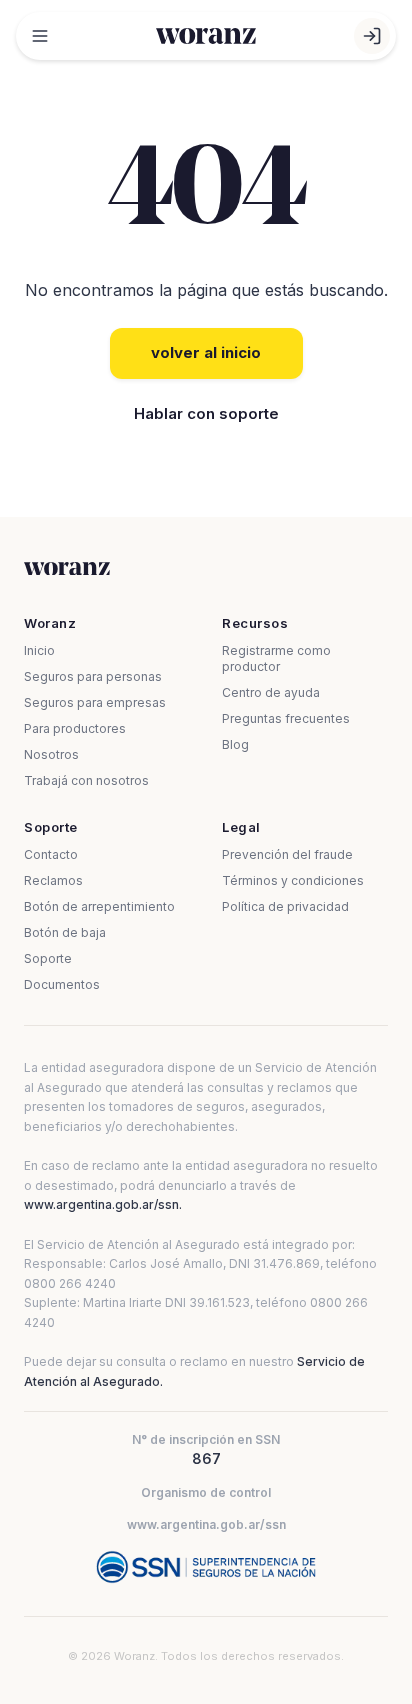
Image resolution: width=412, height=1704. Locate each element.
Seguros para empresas (95, 702)
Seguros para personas (93, 676)
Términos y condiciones (293, 880)
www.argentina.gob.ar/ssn (206, 1524)
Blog (235, 744)
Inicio (39, 650)
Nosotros (51, 754)
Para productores (75, 728)
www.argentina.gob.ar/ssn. (103, 1204)
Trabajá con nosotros (86, 780)
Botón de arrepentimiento (99, 906)
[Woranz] (206, 36)
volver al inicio (206, 352)
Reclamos (53, 880)
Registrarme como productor (276, 658)
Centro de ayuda (271, 692)
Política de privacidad (285, 906)
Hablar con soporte (206, 413)
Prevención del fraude (287, 854)
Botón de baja (65, 932)
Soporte (48, 958)
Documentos (62, 984)
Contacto (51, 854)
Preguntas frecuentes (286, 718)
